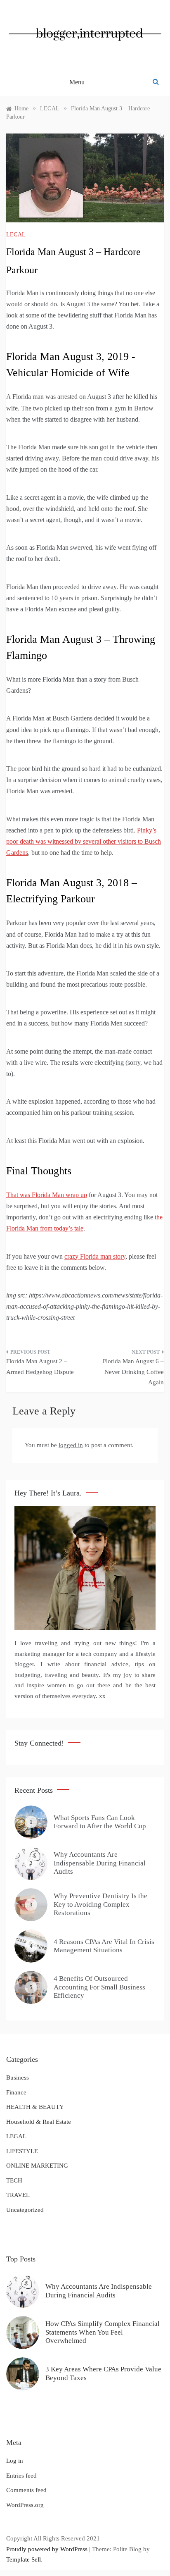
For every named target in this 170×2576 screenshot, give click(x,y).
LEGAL (16, 235)
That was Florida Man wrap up (47, 1195)
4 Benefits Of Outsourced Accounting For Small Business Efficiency (99, 1987)
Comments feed (26, 2490)
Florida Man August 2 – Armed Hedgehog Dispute (40, 1367)
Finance (16, 2092)
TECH (14, 2180)
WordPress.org (25, 2505)
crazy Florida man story (95, 1256)
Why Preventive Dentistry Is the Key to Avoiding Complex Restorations (100, 1904)
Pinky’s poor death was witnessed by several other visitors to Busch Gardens (84, 841)
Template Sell (24, 2559)
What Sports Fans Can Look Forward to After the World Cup (100, 1822)
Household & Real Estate (39, 2122)
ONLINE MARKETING (37, 2166)
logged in (71, 1445)
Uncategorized (25, 2210)
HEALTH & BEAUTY (35, 2107)
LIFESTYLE (22, 2151)
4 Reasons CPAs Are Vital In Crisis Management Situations (104, 1946)
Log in (15, 2461)
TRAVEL (18, 2195)
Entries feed (21, 2476)
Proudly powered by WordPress (48, 2549)
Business (18, 2077)
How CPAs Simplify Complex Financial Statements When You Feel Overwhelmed (103, 2332)
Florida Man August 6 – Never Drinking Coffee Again (133, 1372)
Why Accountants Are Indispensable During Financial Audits (100, 1863)
